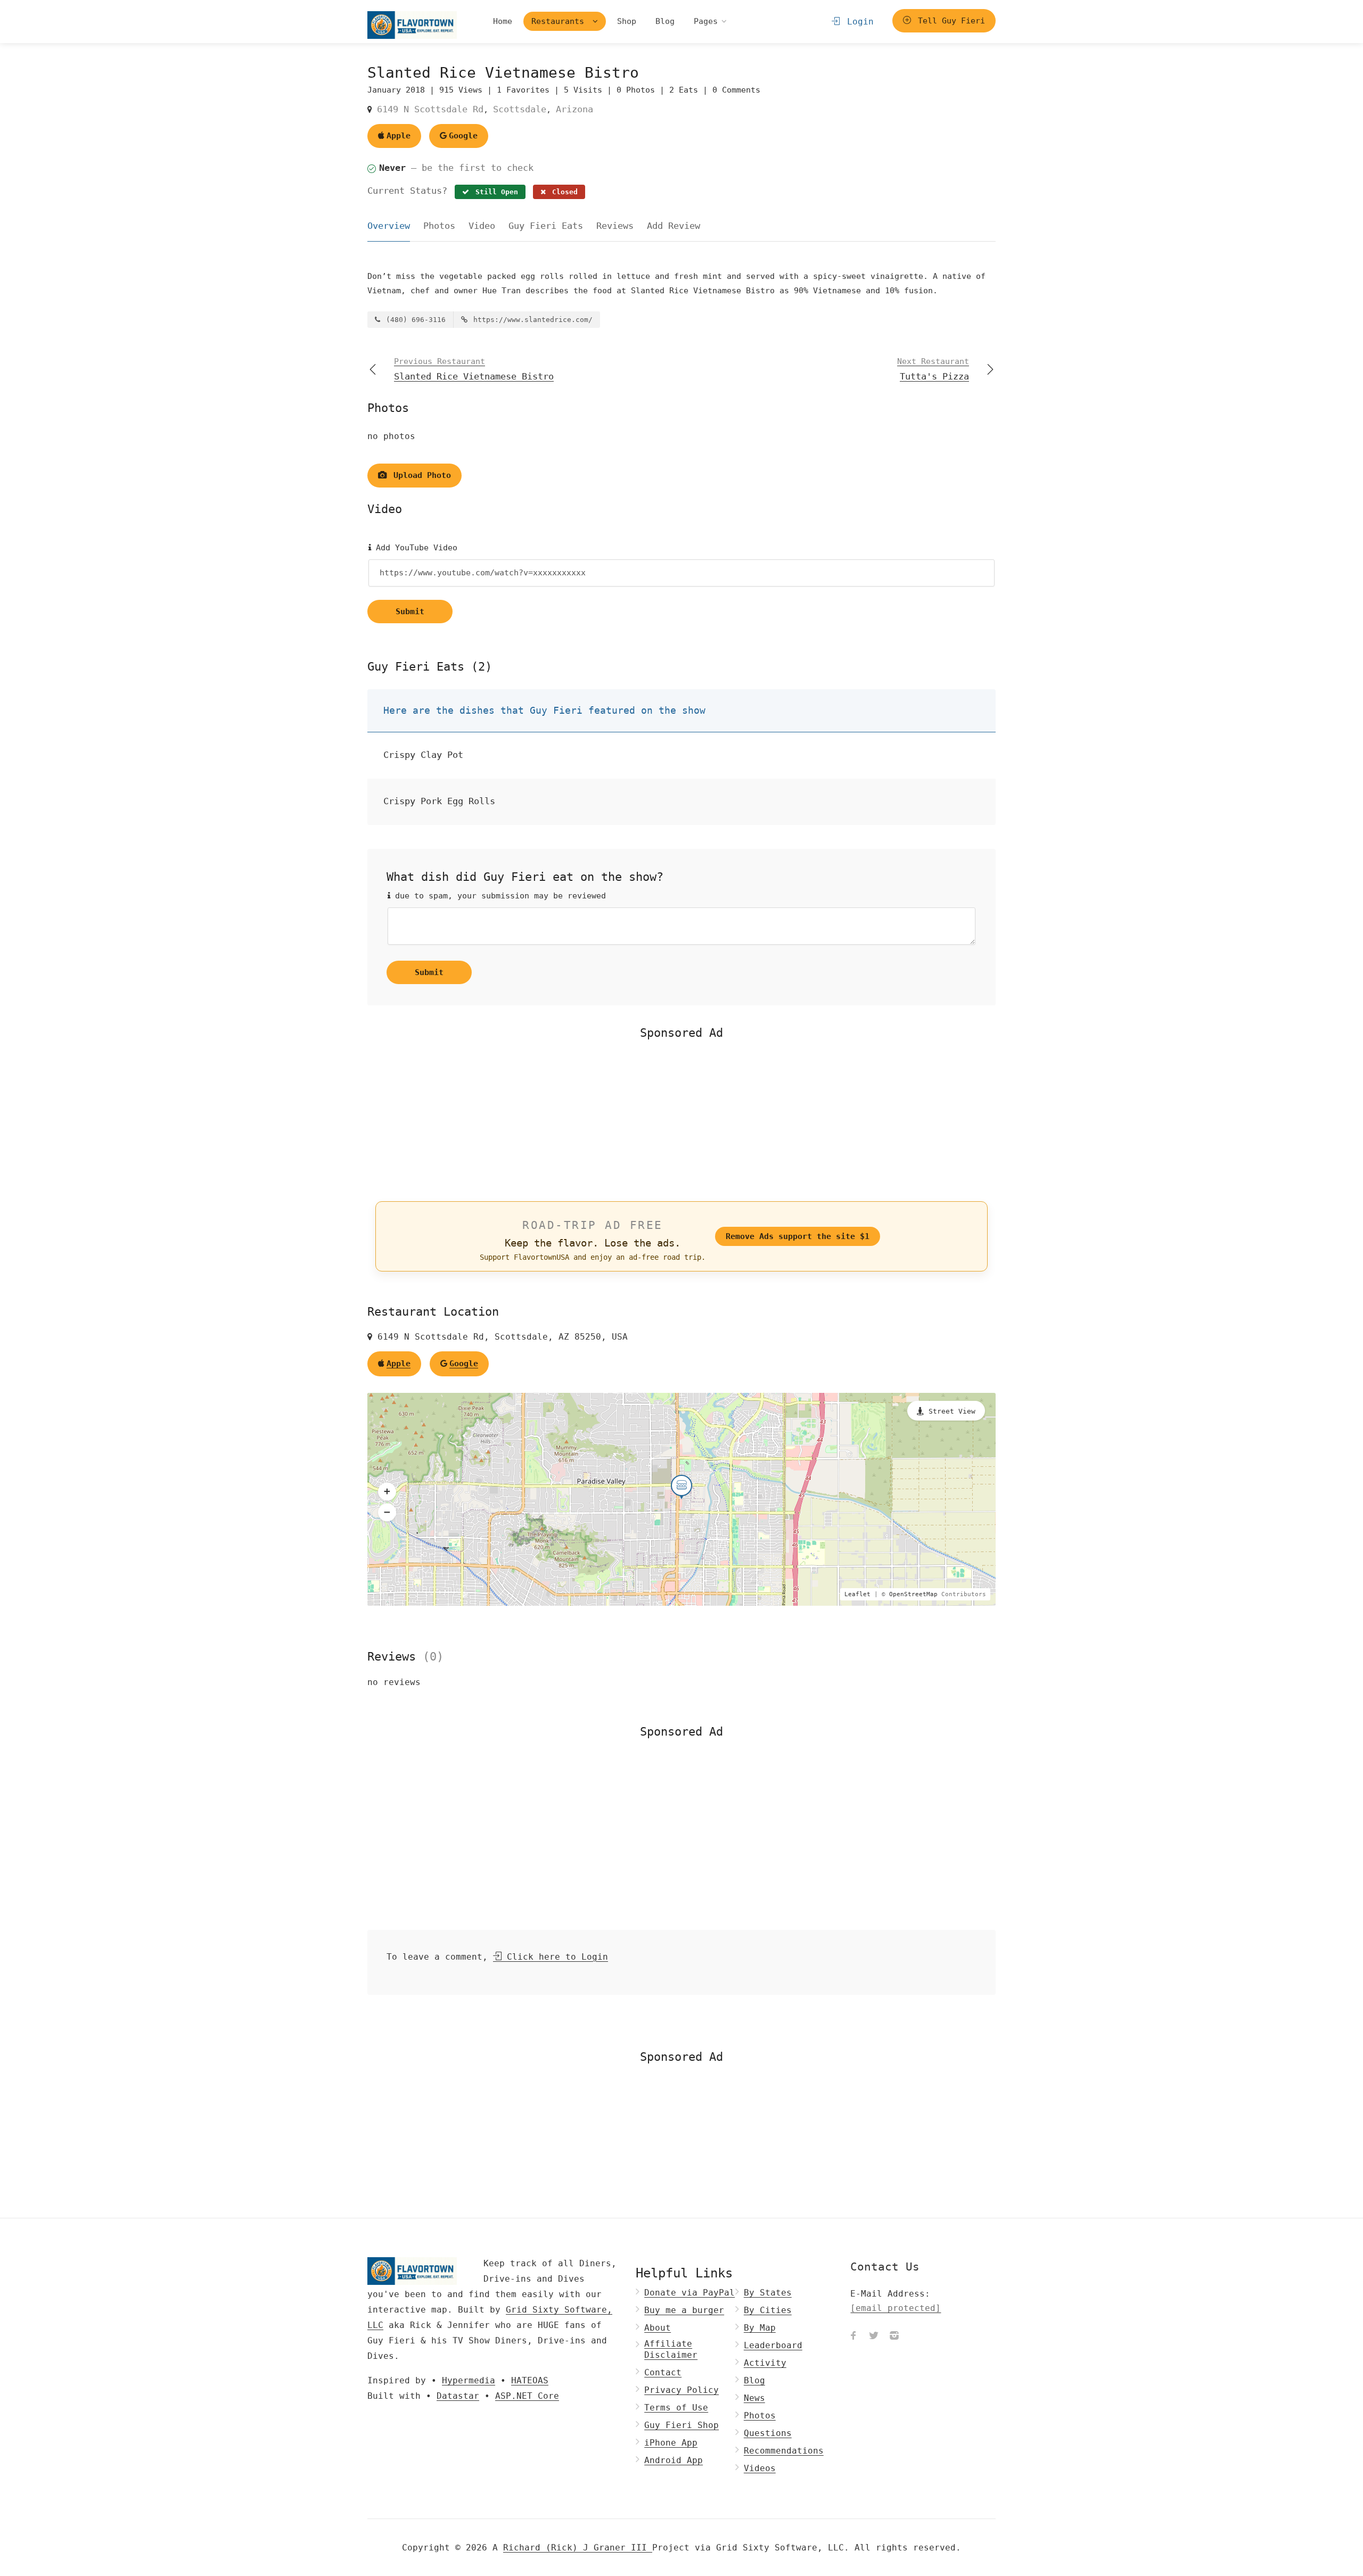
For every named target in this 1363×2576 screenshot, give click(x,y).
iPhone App (671, 2443)
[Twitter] (874, 2336)
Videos (760, 2468)
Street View (952, 1411)
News (754, 2398)
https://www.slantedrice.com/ (531, 320)
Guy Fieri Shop (681, 2425)
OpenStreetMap (913, 1594)
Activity (765, 2363)
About (658, 2328)
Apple (399, 136)
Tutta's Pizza (933, 369)
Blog (665, 21)
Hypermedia (469, 2380)
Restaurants (560, 21)
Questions (768, 2433)
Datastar (458, 2396)
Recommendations (784, 2451)
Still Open (495, 192)
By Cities (768, 2310)
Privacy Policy (681, 2390)
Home (503, 21)
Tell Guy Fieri (949, 21)
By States (768, 2293)
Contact (663, 2372)
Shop (627, 21)
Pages (706, 21)
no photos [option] (391, 436)
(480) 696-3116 (414, 320)
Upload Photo (420, 475)
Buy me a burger (684, 2310)
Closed (563, 192)
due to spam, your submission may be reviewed (498, 896)
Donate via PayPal (689, 2293)
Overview (389, 226)
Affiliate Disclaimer (671, 2349)
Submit (410, 612)
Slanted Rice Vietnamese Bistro (474, 369)
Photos (439, 226)
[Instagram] (894, 2336)
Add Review (674, 226)
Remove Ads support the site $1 (798, 1236)
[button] (387, 1492)
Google (463, 136)
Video (482, 226)
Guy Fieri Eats (546, 226)
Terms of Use (676, 2408)
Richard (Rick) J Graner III (578, 2548)
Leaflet (857, 1594)
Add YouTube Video (414, 548)
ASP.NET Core (527, 2396)
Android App (674, 2460)
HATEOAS (530, 2380)
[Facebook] (853, 2336)
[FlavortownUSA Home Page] (412, 25)
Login (858, 22)
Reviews (615, 226)
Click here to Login (555, 1957)
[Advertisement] (681, 1119)
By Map (760, 2328)
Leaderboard (773, 2345)
